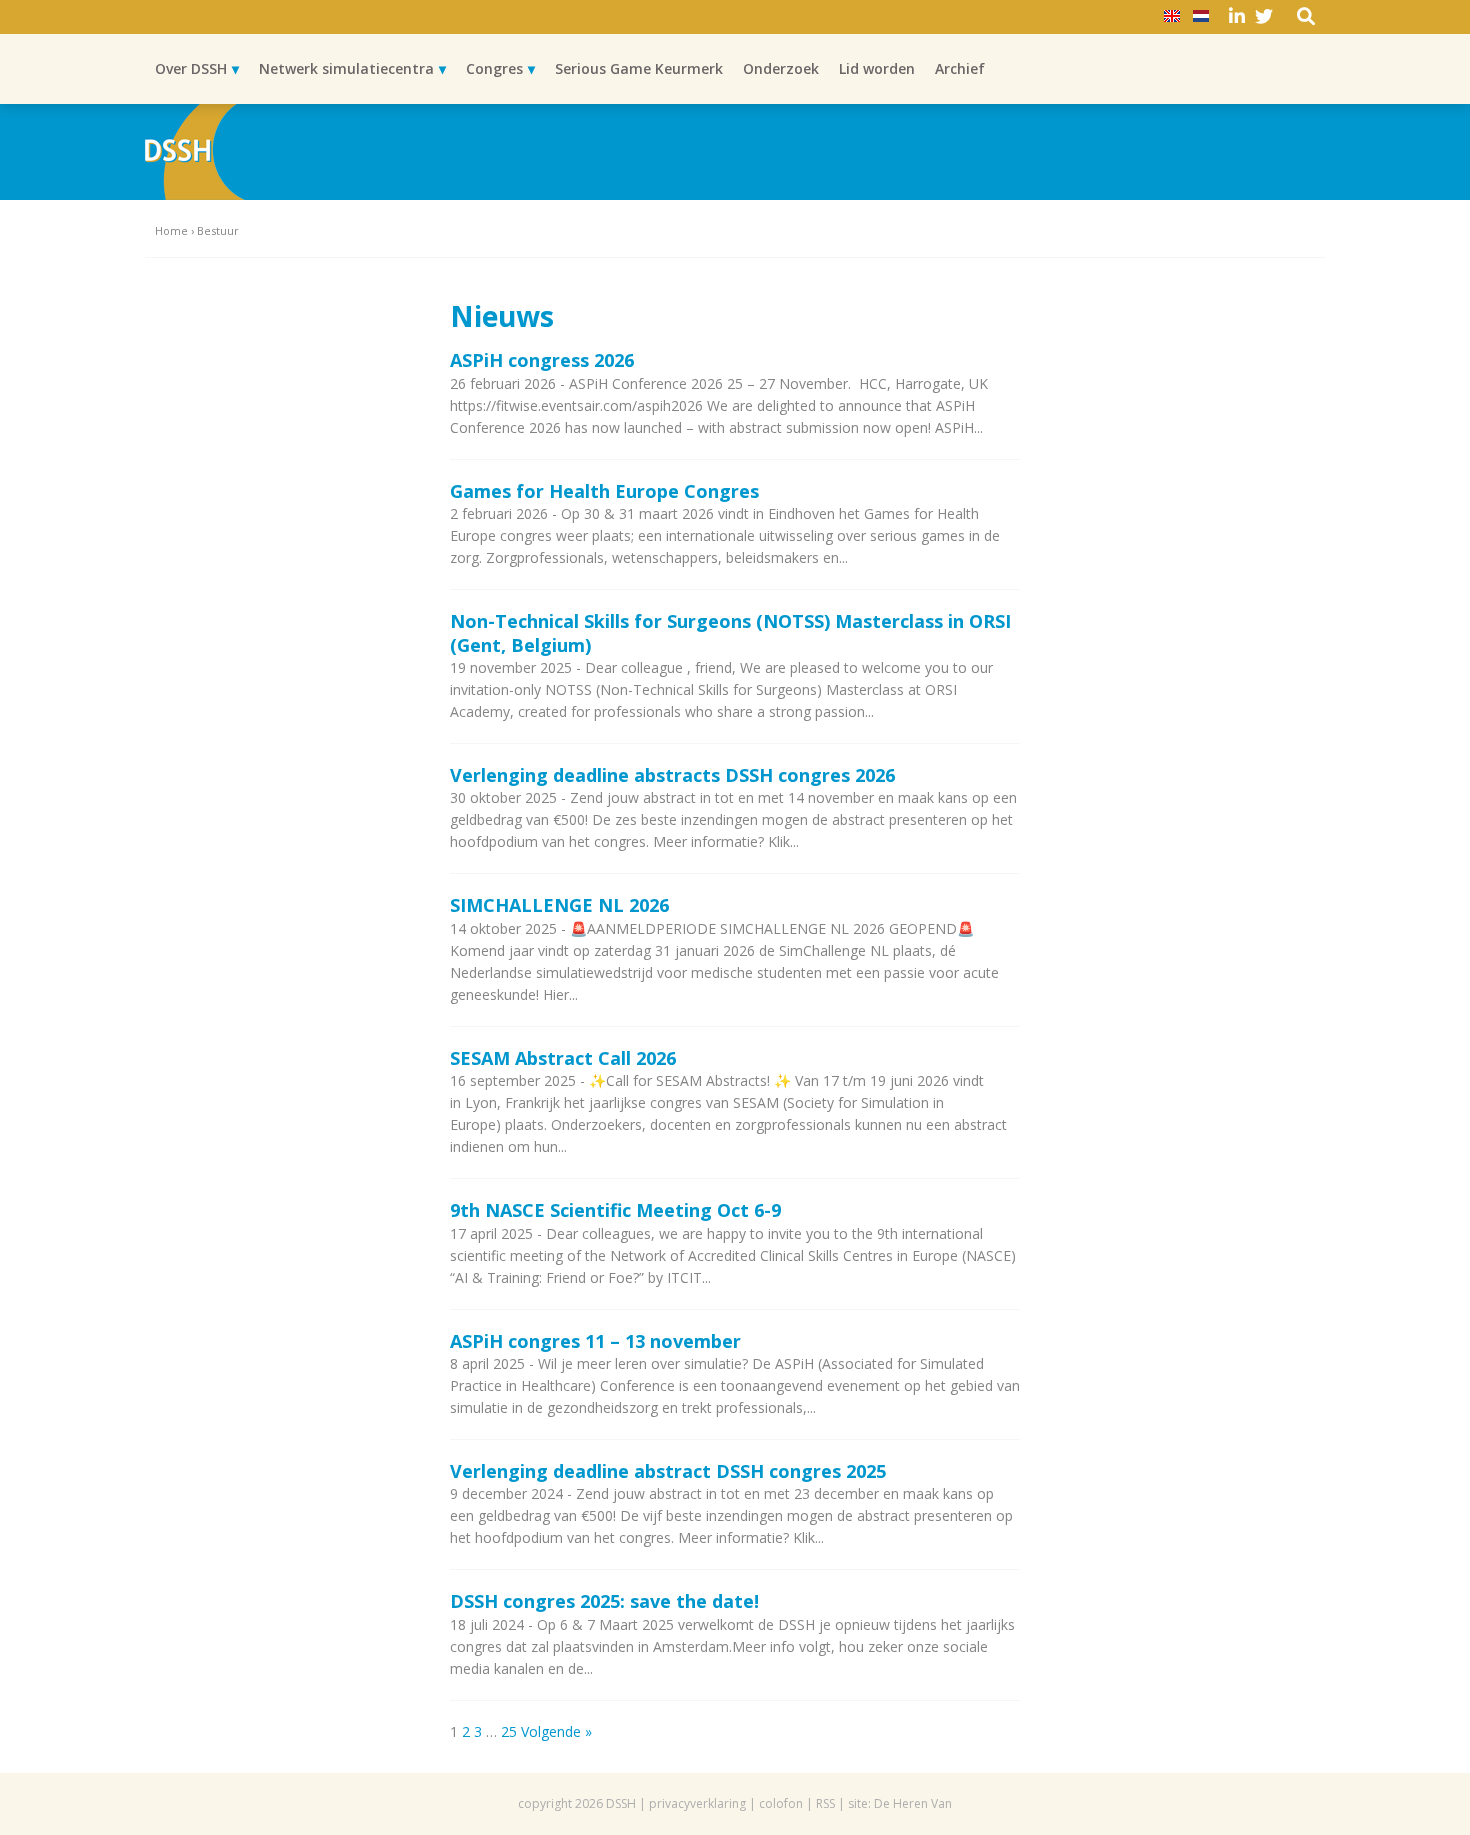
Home (171, 230)
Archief (960, 68)
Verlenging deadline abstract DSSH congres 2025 (668, 1471)
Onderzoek (781, 68)
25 (509, 1731)
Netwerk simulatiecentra (346, 68)
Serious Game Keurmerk (639, 68)
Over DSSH (191, 68)
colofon (781, 1803)
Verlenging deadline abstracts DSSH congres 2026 (672, 775)
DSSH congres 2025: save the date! (604, 1601)
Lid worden (877, 68)
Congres (494, 68)
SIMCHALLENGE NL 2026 (559, 905)
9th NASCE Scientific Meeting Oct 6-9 (615, 1210)
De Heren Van (913, 1803)
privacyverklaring (697, 1803)
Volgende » (556, 1731)
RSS (825, 1803)
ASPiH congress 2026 (542, 360)
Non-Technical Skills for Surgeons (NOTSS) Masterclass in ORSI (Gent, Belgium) (730, 632)
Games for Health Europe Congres (604, 491)
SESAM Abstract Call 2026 (563, 1058)
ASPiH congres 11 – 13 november (595, 1341)
